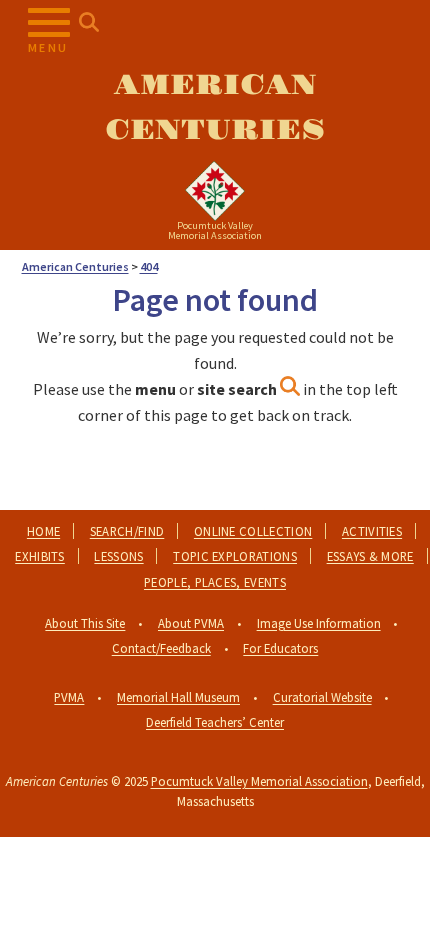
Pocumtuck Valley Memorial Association (259, 781)
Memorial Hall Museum (178, 697)
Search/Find (127, 531)
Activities (372, 531)
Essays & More (370, 556)
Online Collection (253, 531)
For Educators (280, 648)
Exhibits (40, 556)
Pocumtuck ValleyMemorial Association (215, 230)
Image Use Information (319, 623)
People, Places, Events (215, 582)
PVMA (69, 697)
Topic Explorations (235, 556)
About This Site (85, 623)
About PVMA (191, 623)
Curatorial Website (322, 697)
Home (43, 531)
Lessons (118, 556)
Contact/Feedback (161, 648)
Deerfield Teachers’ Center (215, 722)
